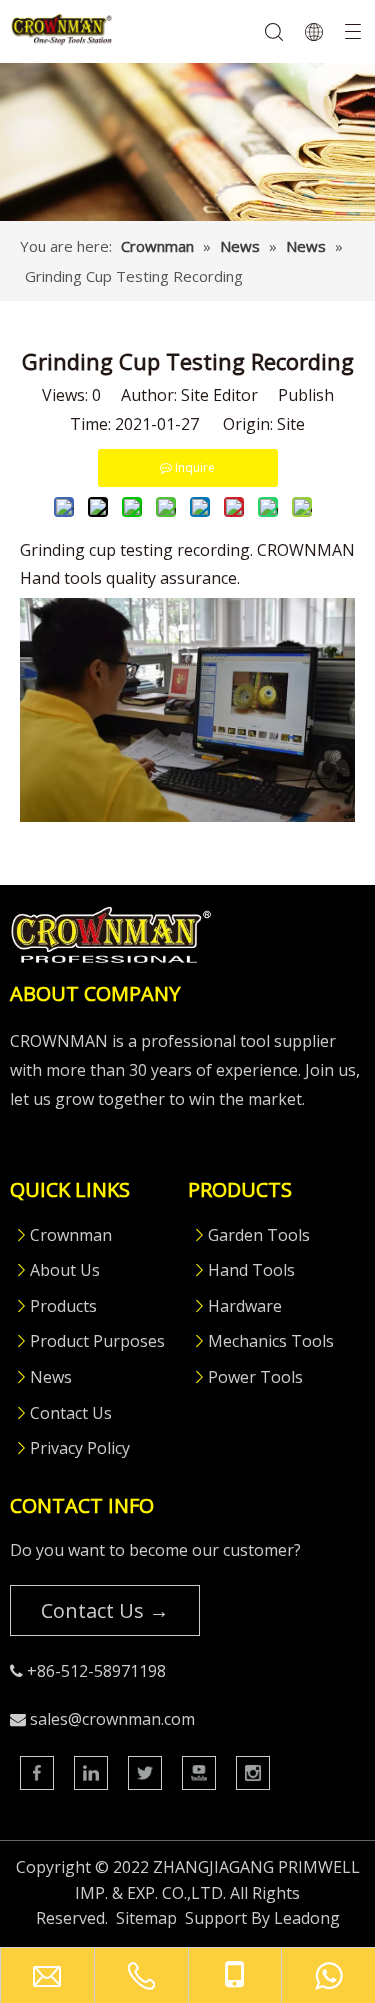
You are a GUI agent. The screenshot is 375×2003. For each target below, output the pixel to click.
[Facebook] (37, 1773)
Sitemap (146, 1918)
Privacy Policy (80, 1448)
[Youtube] (199, 1773)
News (51, 1377)
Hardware (245, 1306)
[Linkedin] (91, 1773)
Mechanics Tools (271, 1341)
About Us (65, 1270)
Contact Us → (105, 1610)
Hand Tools (251, 1270)
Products (63, 1306)
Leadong (307, 1918)
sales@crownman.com (112, 1719)
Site (291, 424)
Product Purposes (97, 1341)
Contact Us (71, 1413)
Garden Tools (259, 1235)
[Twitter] (145, 1773)
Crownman (71, 1235)
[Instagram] (253, 1773)
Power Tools (255, 1377)
